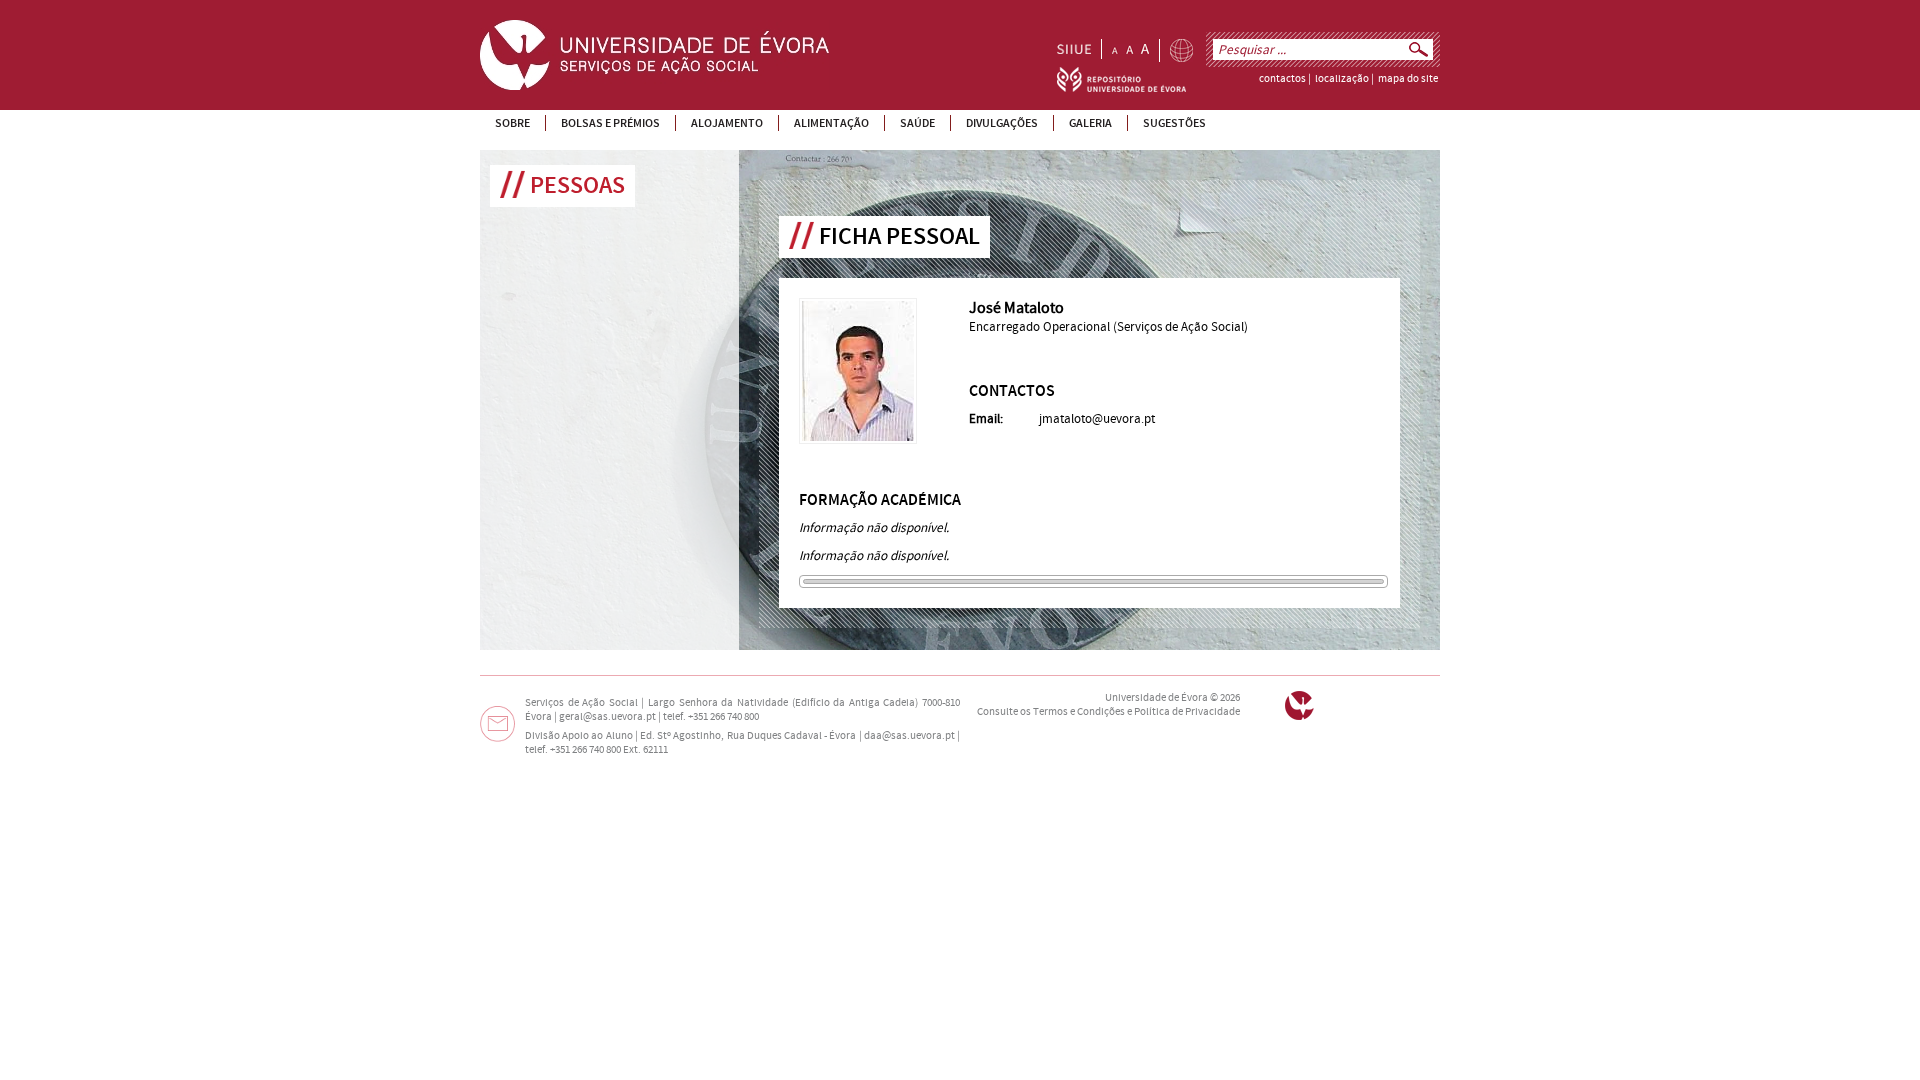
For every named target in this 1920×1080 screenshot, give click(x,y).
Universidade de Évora (1156, 698)
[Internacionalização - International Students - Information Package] (1181, 50)
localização (1342, 79)
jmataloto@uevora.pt (1097, 419)
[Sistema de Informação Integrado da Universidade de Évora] (1074, 49)
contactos (1282, 79)
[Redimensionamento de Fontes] (1130, 49)
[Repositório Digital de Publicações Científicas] (1121, 88)
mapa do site (1408, 79)
